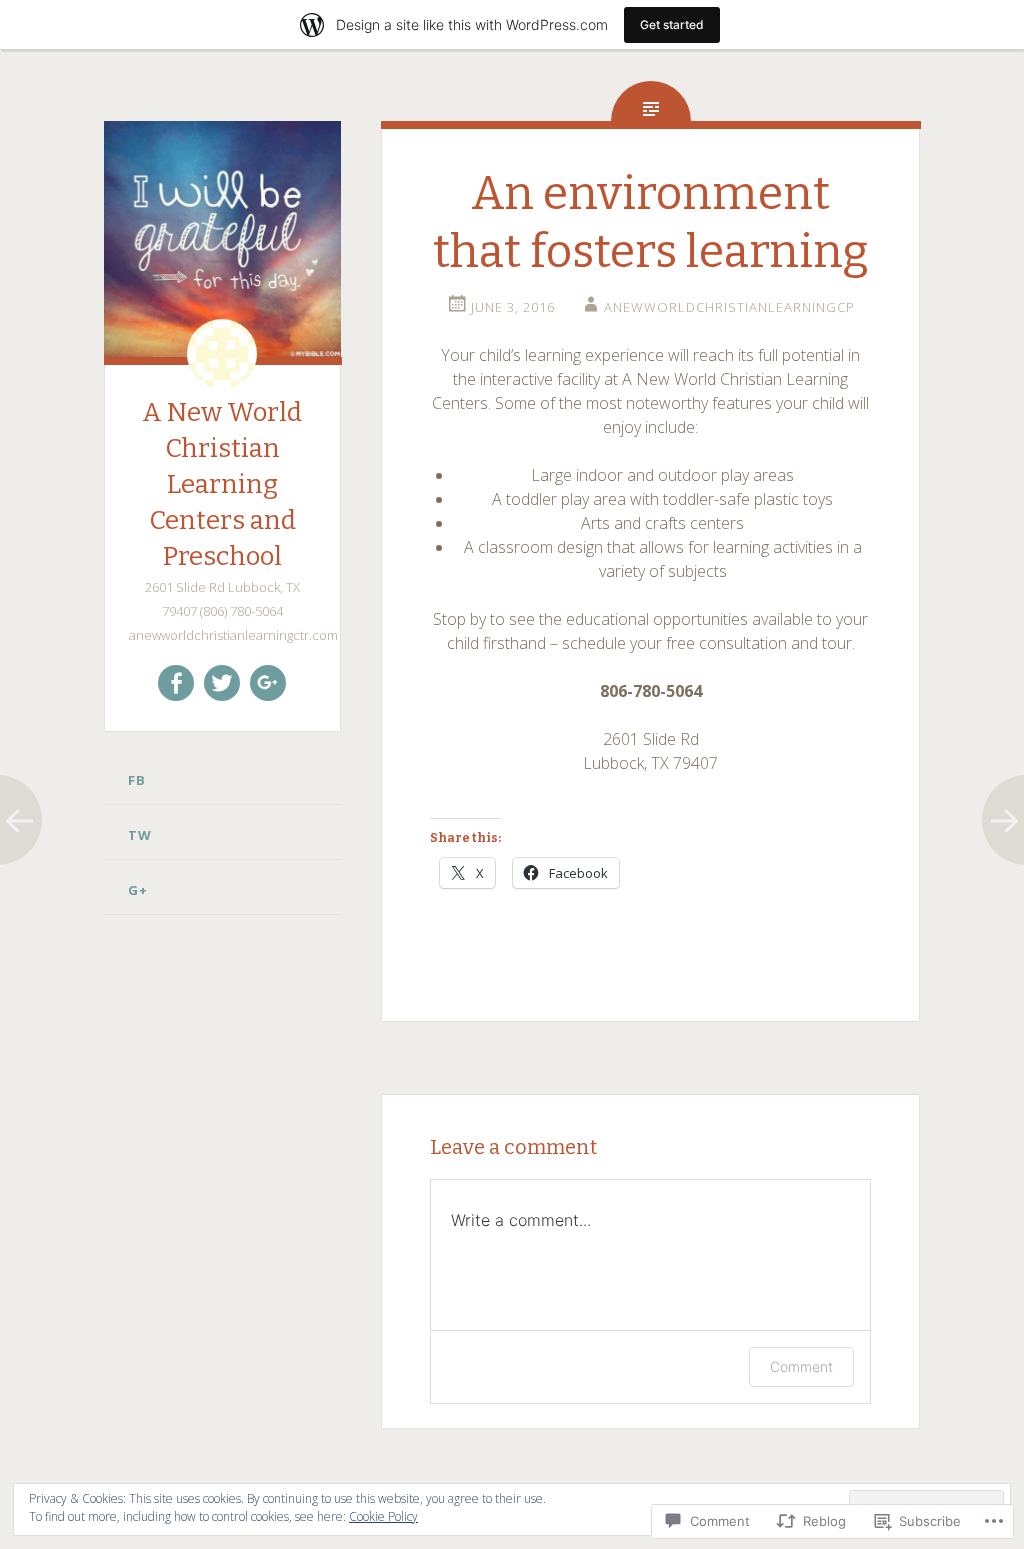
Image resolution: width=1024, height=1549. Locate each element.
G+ (138, 890)
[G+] (268, 683)
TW (140, 835)
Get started (672, 24)
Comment (801, 1366)
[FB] (176, 683)
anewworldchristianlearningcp (729, 307)
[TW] (222, 683)
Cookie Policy (383, 1516)
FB (137, 780)
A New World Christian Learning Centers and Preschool (222, 484)
